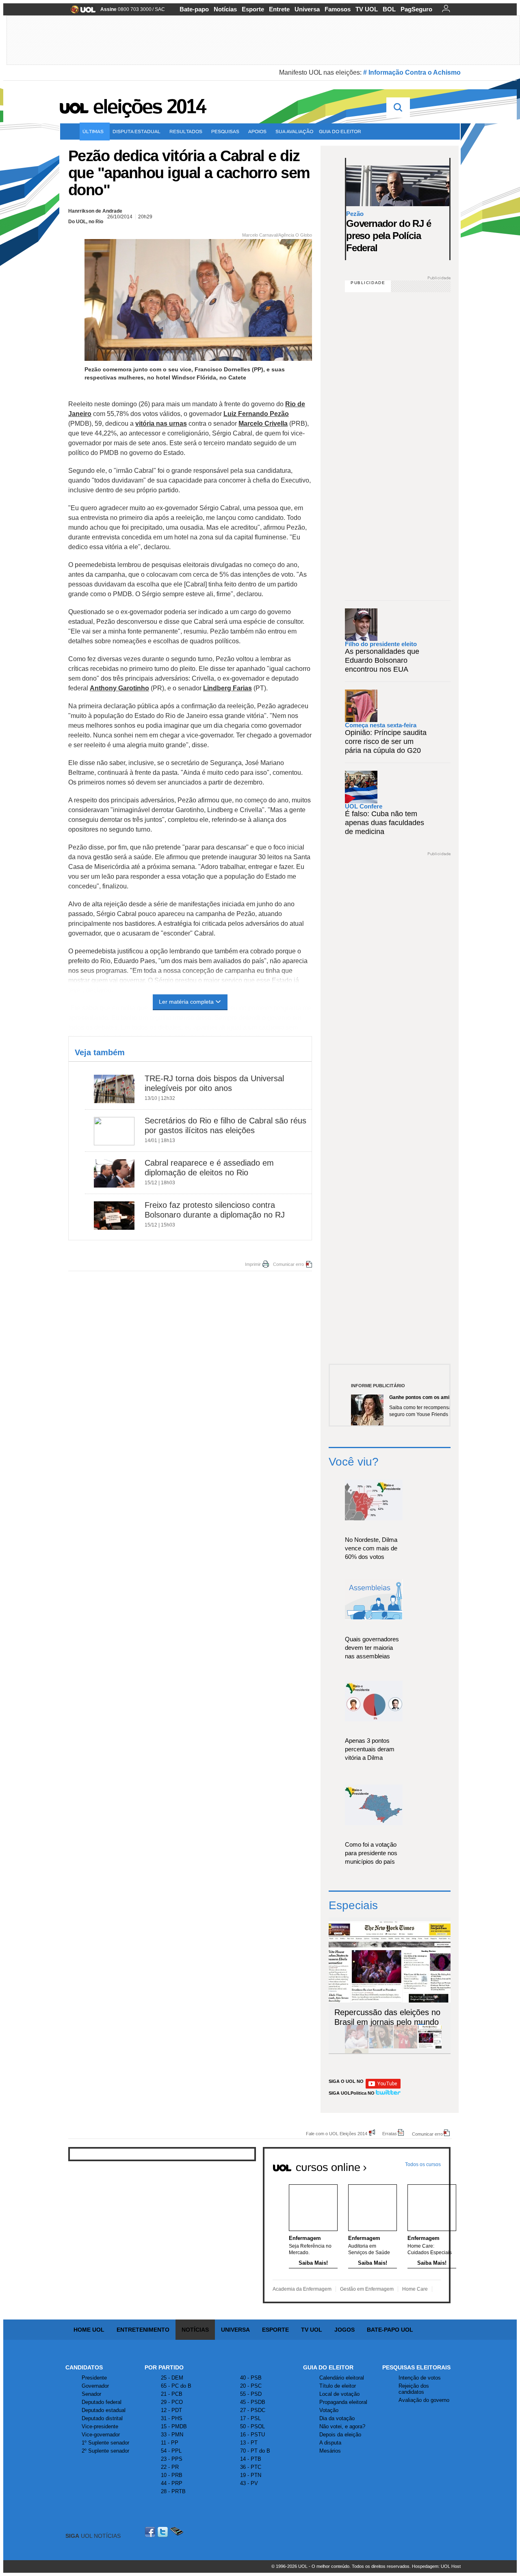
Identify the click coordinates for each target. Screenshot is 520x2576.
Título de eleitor (338, 2386)
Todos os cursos (423, 2164)
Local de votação (339, 2394)
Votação (329, 2410)
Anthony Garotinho (119, 688)
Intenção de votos (420, 2378)
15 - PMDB (174, 2426)
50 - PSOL (252, 2426)
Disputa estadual (136, 131)
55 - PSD (251, 2394)
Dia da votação (337, 2418)
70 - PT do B (255, 2451)
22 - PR (170, 2467)
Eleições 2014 (149, 106)
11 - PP (170, 2443)
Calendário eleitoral (342, 2378)
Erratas (390, 2133)
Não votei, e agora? (342, 2426)
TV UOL (367, 9)
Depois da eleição (340, 2435)
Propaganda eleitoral (343, 2402)
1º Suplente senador (105, 2443)
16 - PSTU (252, 2435)
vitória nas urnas (161, 424)
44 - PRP (172, 2483)
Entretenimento (143, 2330)
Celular (177, 2532)
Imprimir (253, 1264)
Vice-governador (101, 2435)
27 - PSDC (253, 2410)
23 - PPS (172, 2459)
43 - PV (249, 2483)
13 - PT (249, 2443)
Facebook (151, 2532)
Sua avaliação (294, 131)
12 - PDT (171, 2410)
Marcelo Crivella (263, 424)
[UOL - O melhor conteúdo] (81, 12)
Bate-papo (194, 9)
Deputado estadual (104, 2410)
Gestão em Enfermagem (367, 2289)
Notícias (225, 9)
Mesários (330, 2451)
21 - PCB (172, 2394)
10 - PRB (172, 2475)
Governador (95, 2386)
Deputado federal (102, 2402)
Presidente (94, 2378)
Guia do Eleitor (328, 2367)
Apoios (257, 131)
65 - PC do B (176, 2386)
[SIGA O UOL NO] (383, 2087)
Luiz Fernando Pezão (256, 414)
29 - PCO (172, 2402)
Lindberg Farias (227, 688)
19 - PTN (251, 2475)
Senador (91, 2394)
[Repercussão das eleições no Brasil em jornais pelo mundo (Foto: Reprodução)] (430, 2047)
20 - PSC (251, 2386)
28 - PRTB (173, 2491)
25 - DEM (172, 2378)
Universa (307, 9)
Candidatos (84, 2367)
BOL (389, 9)
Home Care (415, 2289)
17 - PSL (250, 2418)
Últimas (93, 131)
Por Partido (164, 2367)
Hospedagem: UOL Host (436, 2566)
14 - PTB (251, 2459)
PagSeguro (416, 9)
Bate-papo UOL (390, 2330)
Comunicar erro (288, 1264)
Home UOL (89, 2330)
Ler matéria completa (186, 1002)
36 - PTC (251, 2467)
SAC (160, 9)
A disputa (330, 2443)
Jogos (344, 2330)
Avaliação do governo (424, 2400)
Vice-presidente (100, 2426)
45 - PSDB (253, 2402)
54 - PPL (171, 2451)
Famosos (338, 9)
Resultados (186, 131)
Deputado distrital (102, 2418)
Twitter (163, 2532)
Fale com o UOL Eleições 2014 (337, 2133)
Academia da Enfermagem (302, 2289)
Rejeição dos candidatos (414, 2389)
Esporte (253, 9)
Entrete (279, 9)
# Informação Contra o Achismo (412, 72)
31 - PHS (172, 2418)
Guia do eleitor (340, 131)
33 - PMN (172, 2435)
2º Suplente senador (105, 2451)
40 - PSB (251, 2378)
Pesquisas (225, 131)
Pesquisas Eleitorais (416, 2367)
